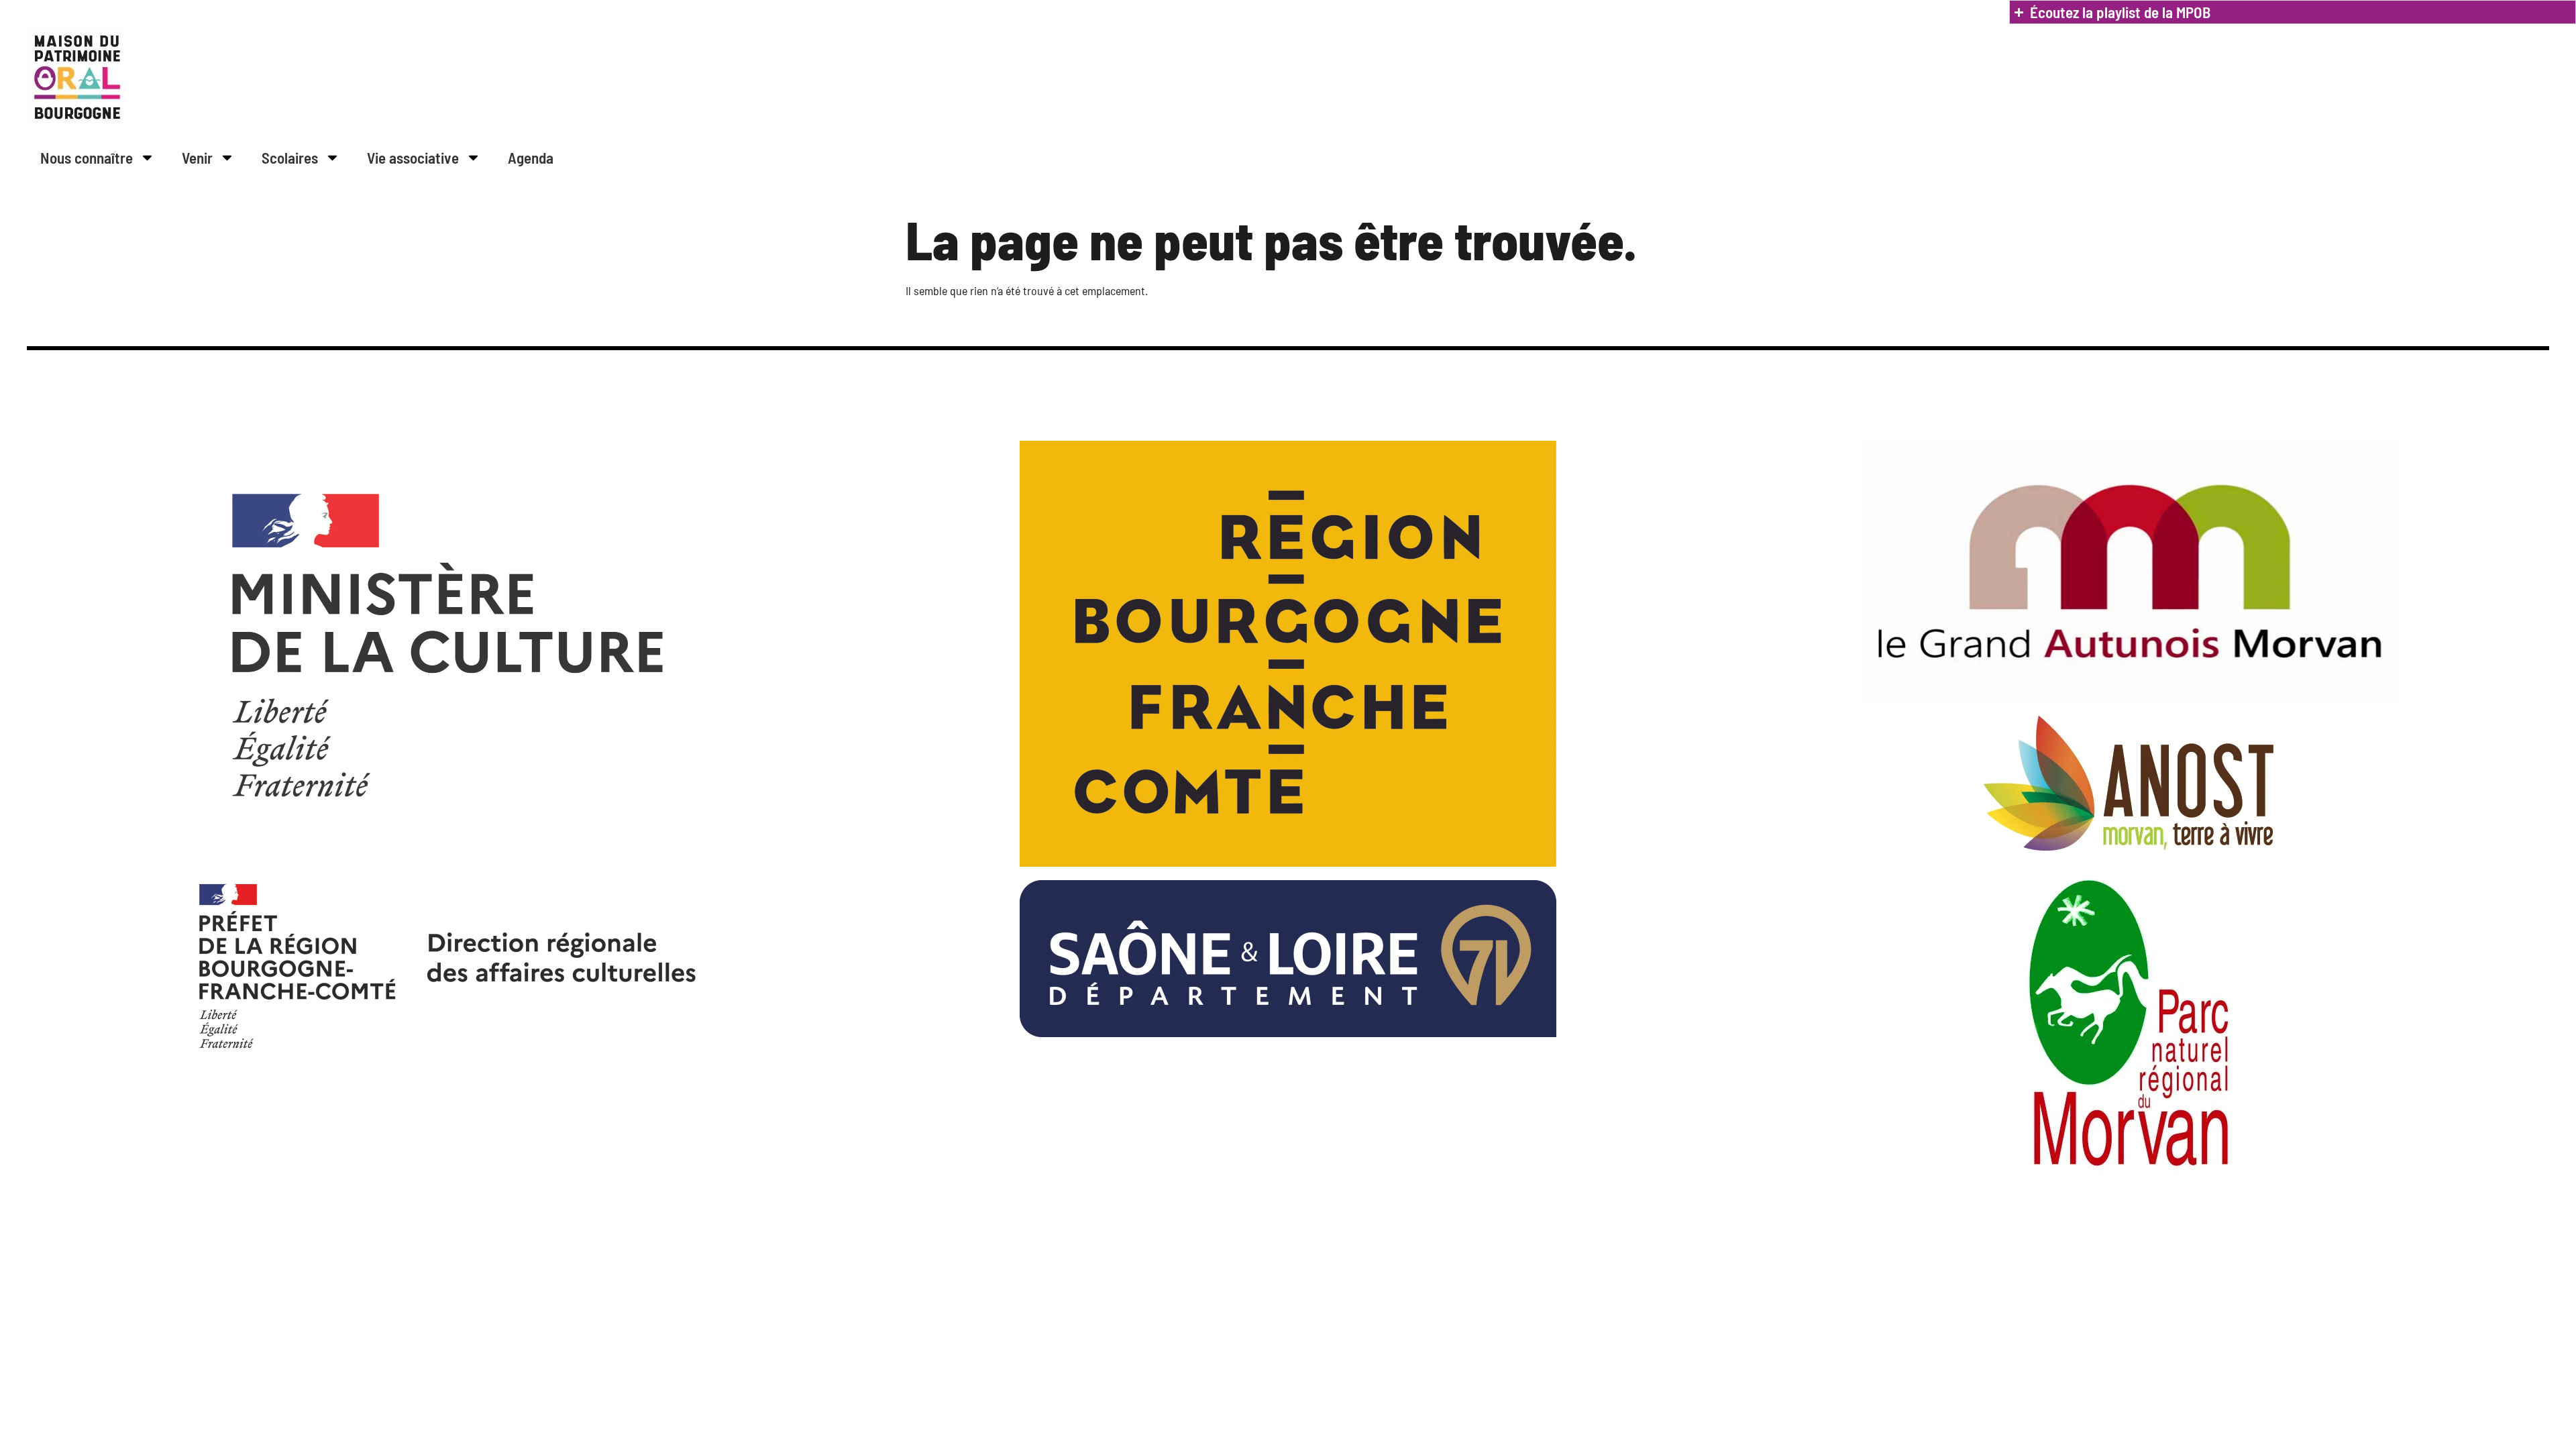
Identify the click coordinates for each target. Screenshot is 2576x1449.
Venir (197, 158)
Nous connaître (87, 158)
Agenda (531, 158)
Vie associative (413, 158)
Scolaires (290, 158)
